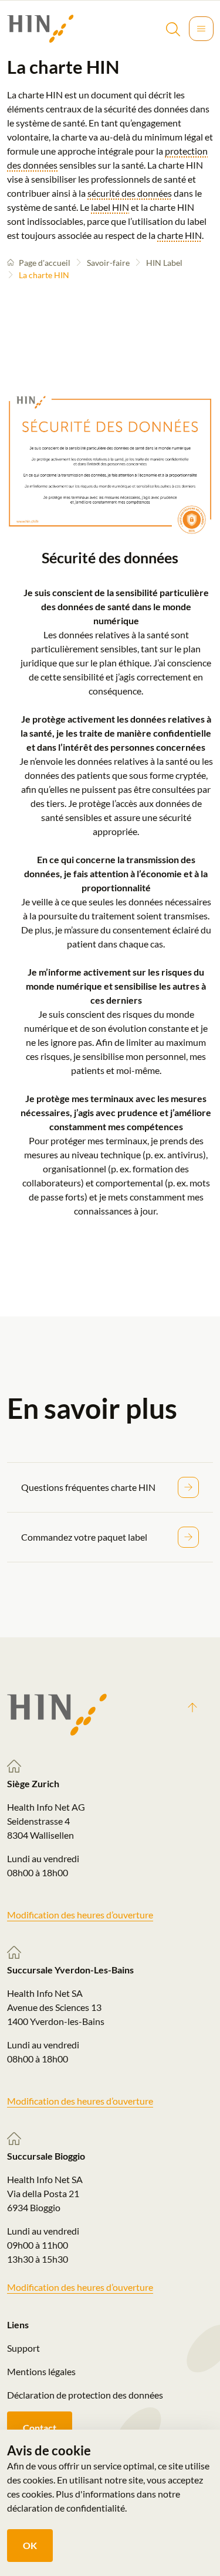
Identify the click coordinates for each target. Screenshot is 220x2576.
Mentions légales (41, 2371)
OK (30, 2545)
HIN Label (164, 263)
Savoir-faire (108, 263)
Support (23, 2348)
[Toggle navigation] (201, 29)
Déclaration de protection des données (85, 2395)
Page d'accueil (45, 263)
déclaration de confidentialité (66, 2508)
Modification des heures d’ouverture (80, 1915)
